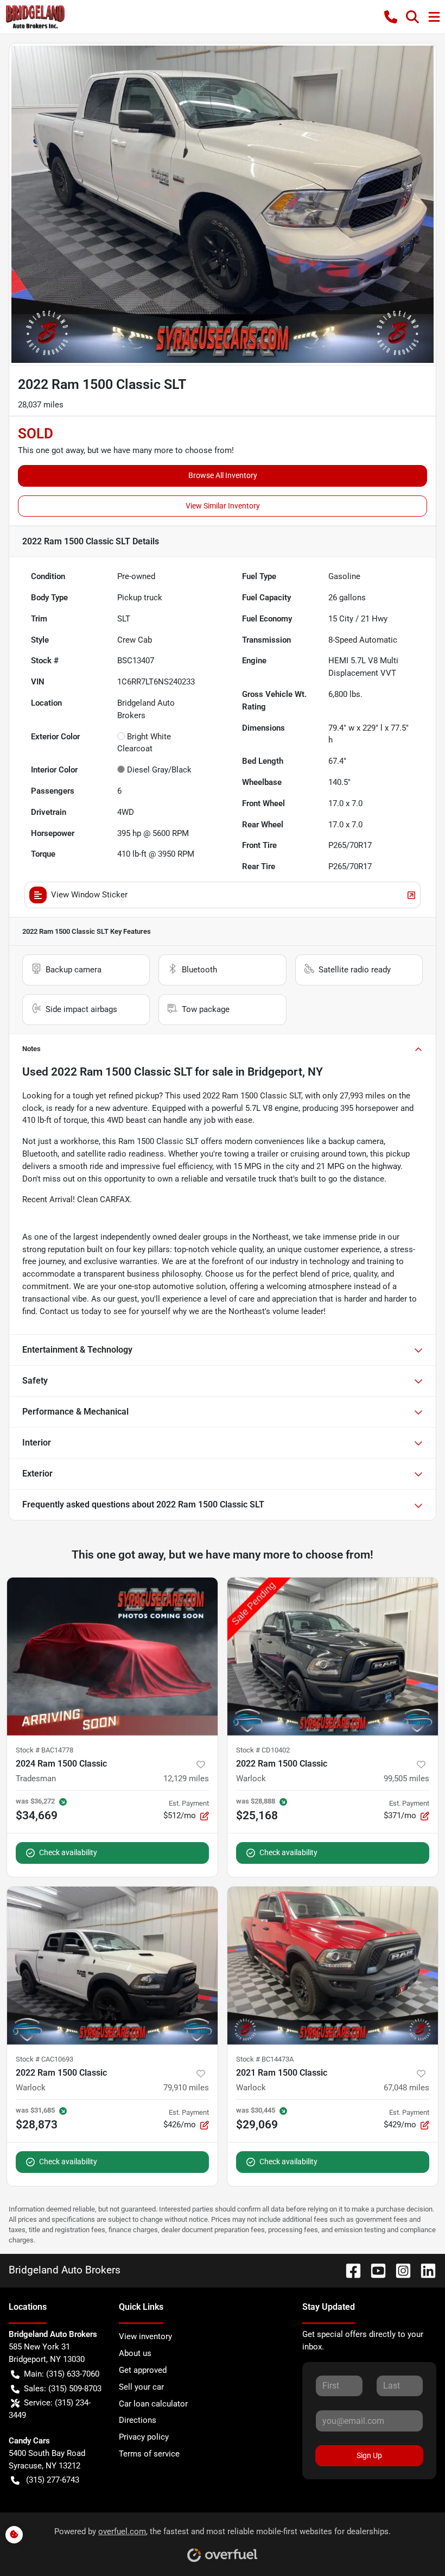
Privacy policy (144, 2437)
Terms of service (149, 2454)
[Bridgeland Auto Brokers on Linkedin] (424, 2270)
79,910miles (186, 2088)
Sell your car (141, 2387)
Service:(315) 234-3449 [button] (50, 2409)
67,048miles (406, 2088)
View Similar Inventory (223, 506)
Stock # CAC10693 (44, 2059)
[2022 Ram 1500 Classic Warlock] (333, 1657)
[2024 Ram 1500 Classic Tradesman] (112, 1657)
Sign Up (369, 2455)
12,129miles (186, 1779)
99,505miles (406, 1779)
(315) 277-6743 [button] (53, 2480)
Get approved (143, 2370)
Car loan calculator (153, 2404)
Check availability (68, 1852)
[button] (391, 17)
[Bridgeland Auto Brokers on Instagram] (399, 2270)
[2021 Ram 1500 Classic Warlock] (333, 1966)
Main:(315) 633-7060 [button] (62, 2374)
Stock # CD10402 (263, 1750)
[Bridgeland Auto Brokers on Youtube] (374, 2270)
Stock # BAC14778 (44, 1750)
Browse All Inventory (223, 475)
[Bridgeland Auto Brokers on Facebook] (349, 2270)
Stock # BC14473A (265, 2059)
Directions (138, 2420)
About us (135, 2353)
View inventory (145, 2336)
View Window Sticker (89, 895)
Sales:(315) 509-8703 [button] (63, 2389)
